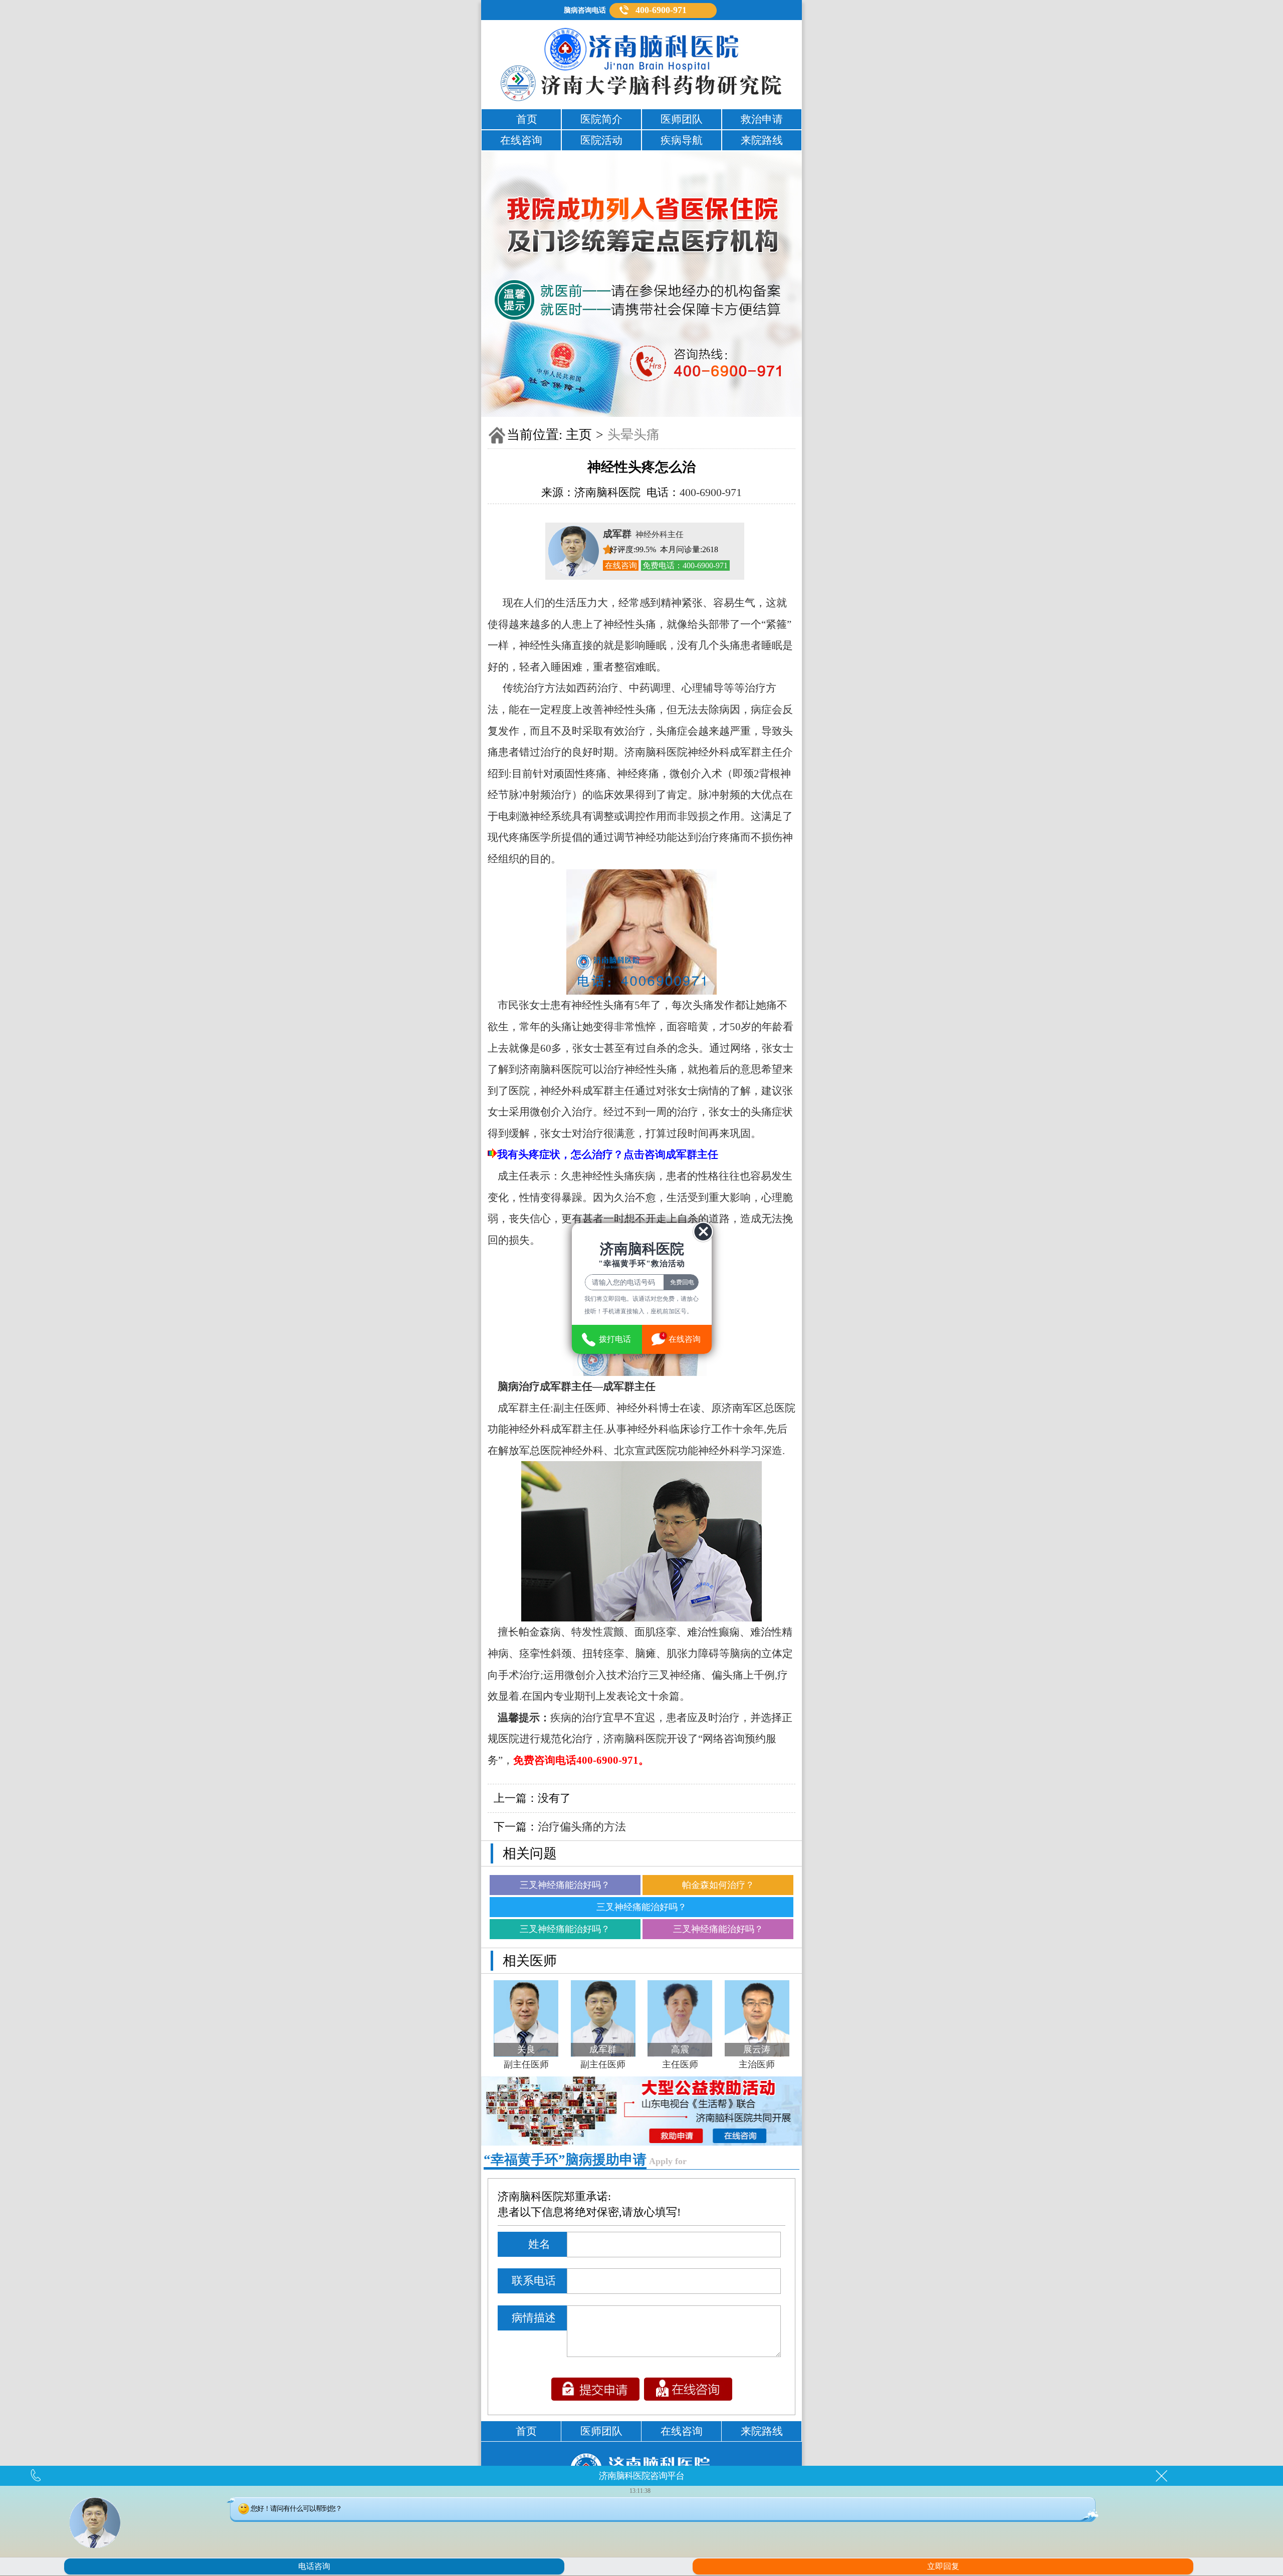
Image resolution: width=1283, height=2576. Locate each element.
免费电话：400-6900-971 (685, 565)
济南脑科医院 (656, 752)
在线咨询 (621, 565)
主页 (579, 435)
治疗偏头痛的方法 (582, 1827)
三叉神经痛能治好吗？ (565, 1885)
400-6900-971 (661, 10)
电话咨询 (314, 2566)
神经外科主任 (643, 534)
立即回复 (943, 2566)
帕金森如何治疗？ (718, 1885)
